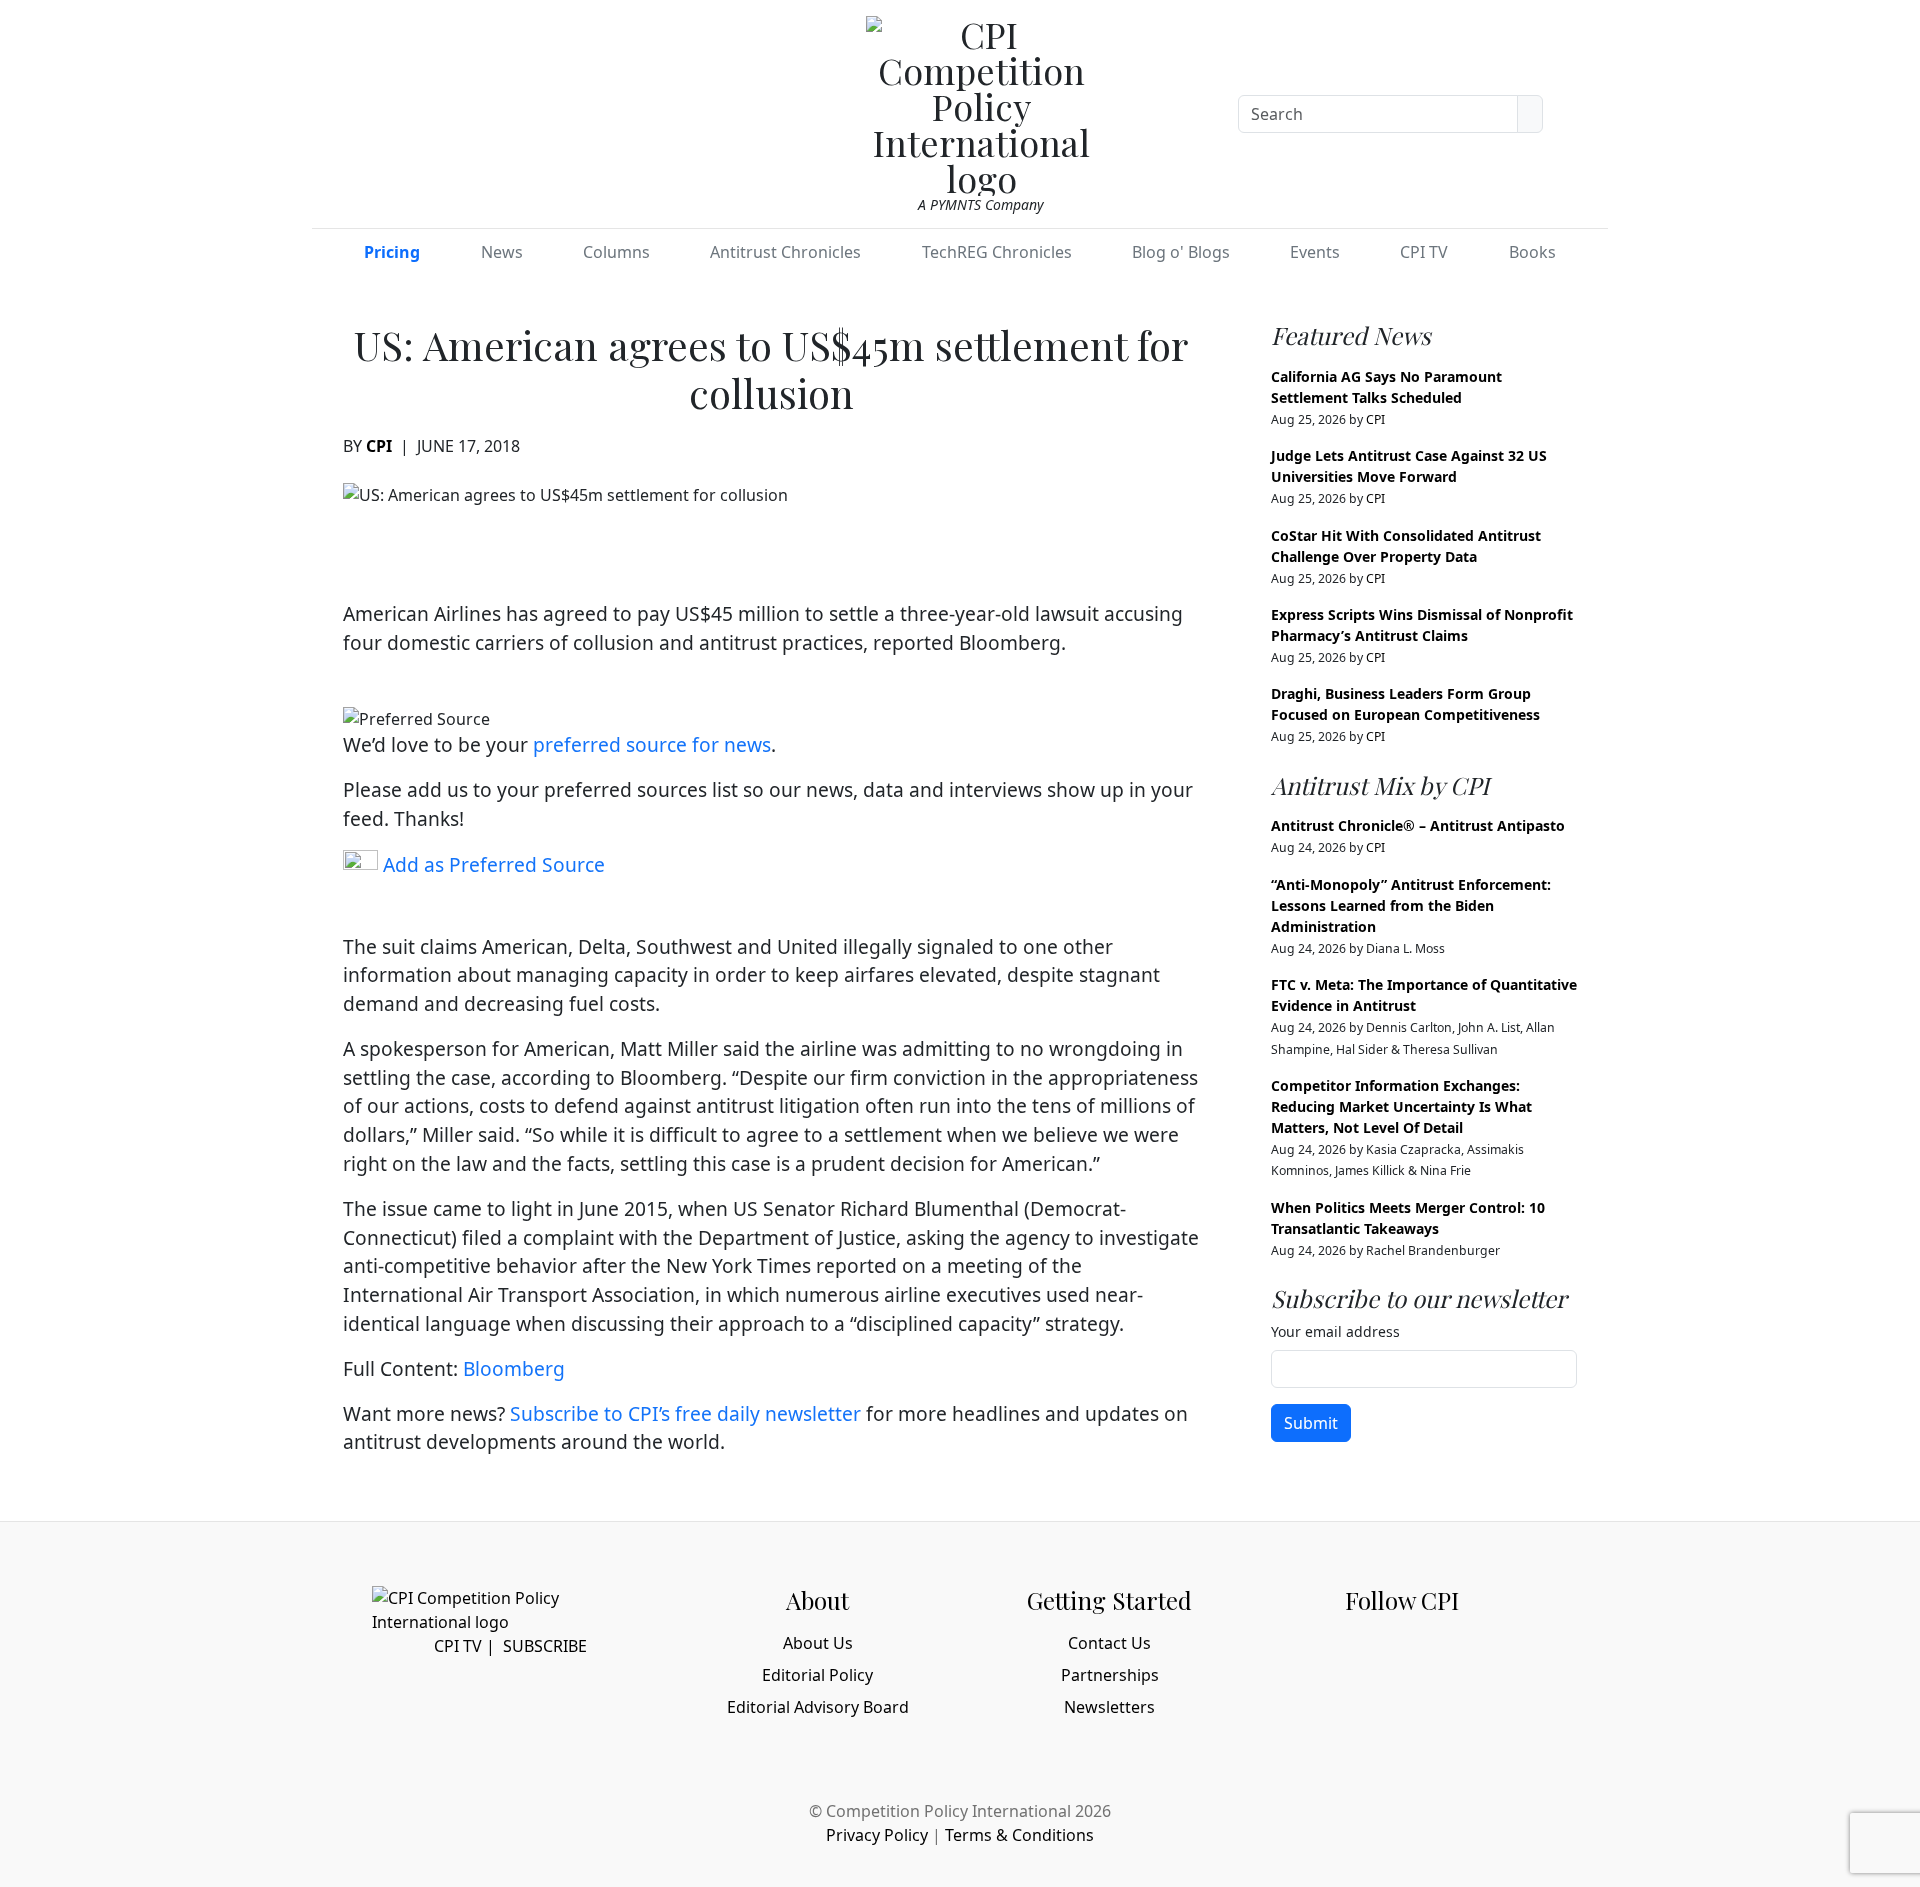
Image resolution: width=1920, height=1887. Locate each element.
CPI (379, 446)
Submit (1311, 1423)
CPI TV (1424, 252)
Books (1532, 252)
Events (1315, 252)
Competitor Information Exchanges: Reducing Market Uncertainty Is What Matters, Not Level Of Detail (1401, 1106)
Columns (616, 252)
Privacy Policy (877, 1835)
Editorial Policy (817, 1675)
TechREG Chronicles (997, 252)
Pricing (392, 252)
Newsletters (1109, 1707)
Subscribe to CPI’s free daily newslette (681, 1413)
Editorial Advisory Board (818, 1707)
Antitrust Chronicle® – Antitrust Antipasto (1418, 825)
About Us (818, 1643)
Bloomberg (514, 1368)
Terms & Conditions (1019, 1835)
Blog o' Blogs (1181, 252)
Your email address (1335, 1331)
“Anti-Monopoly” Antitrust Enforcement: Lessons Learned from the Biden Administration (1411, 905)
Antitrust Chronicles (785, 252)
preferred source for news (652, 744)
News (502, 252)
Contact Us (1109, 1643)
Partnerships (1110, 1675)
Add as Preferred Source (491, 864)
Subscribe (545, 1646)
